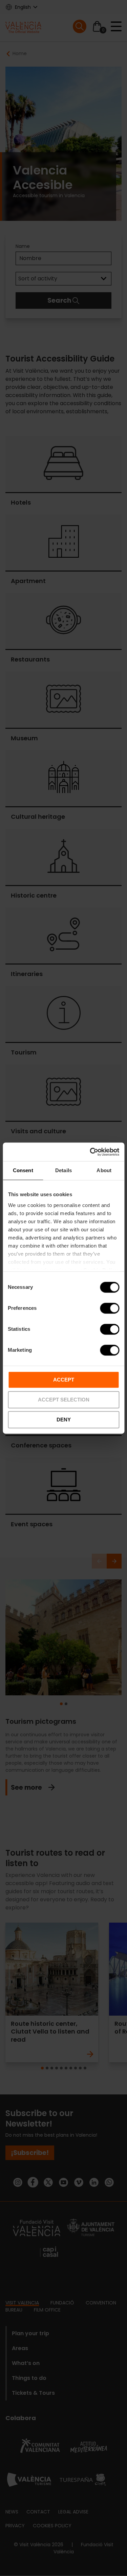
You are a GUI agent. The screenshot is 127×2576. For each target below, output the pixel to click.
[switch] (110, 1308)
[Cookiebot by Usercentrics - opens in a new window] (90, 1152)
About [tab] (104, 1170)
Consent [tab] (23, 1170)
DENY (64, 1420)
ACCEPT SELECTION (64, 1400)
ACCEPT (64, 1380)
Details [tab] (63, 1170)
